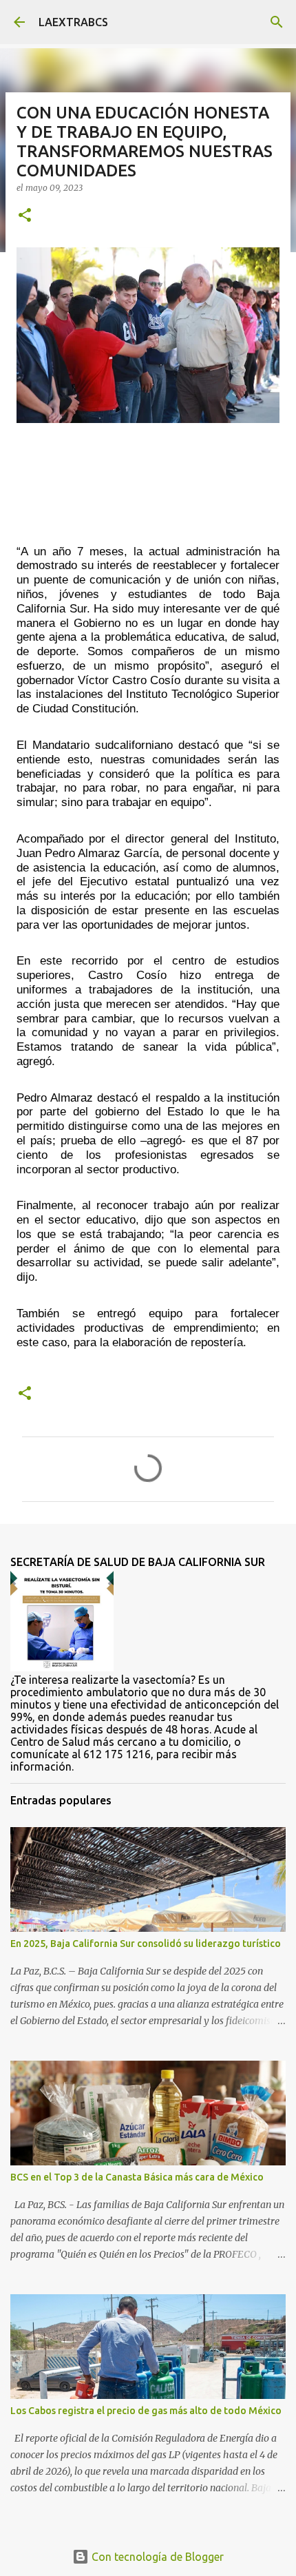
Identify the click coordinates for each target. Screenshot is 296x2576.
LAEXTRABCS (73, 22)
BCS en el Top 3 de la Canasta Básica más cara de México (137, 2177)
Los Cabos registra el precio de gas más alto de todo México (146, 2411)
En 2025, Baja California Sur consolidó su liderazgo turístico (146, 1944)
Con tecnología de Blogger (156, 2557)
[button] (25, 216)
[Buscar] (277, 22)
